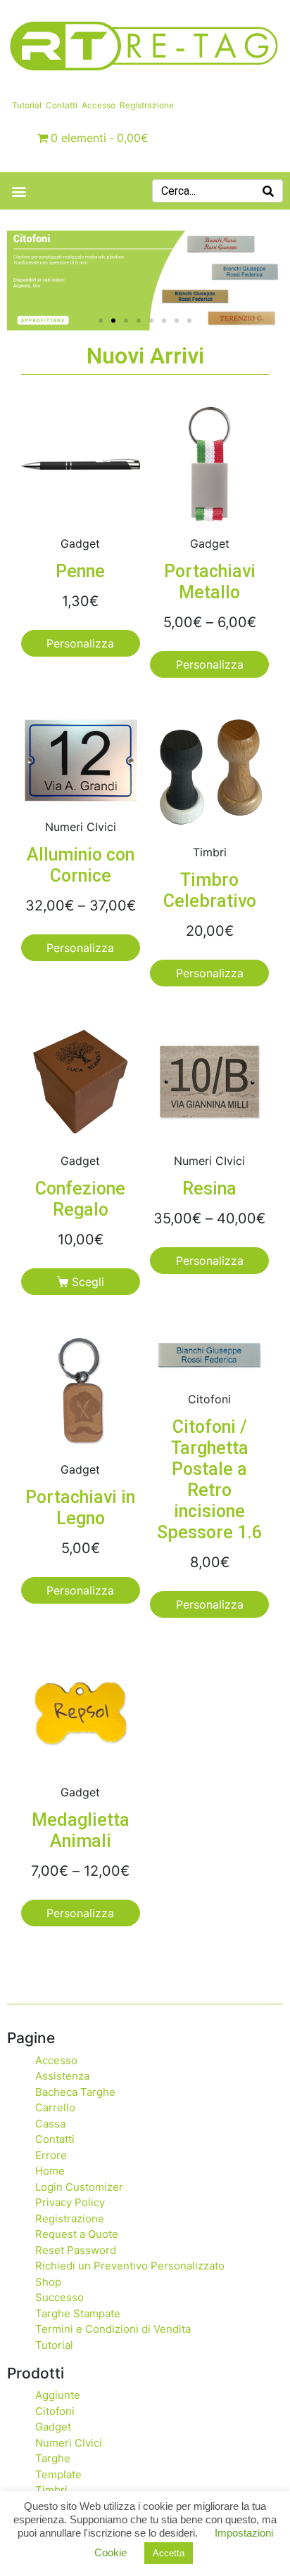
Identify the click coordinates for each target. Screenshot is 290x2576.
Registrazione (147, 105)
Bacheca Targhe (75, 2092)
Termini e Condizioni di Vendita (113, 2329)
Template (58, 2474)
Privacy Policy (70, 2202)
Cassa (50, 2124)
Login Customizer (79, 2187)
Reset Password (76, 2250)
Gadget (53, 2427)
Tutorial (27, 105)
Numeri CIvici (69, 2443)
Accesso (99, 105)
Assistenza (62, 2076)
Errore (51, 2155)
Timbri (51, 2490)
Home (50, 2171)
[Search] (268, 191)
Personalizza (80, 643)
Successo (59, 2297)
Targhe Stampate (78, 2313)
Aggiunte (58, 2395)
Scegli (88, 1282)
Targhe (53, 2458)
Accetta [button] (169, 2553)
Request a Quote (77, 2234)
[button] (19, 191)
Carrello (55, 2107)
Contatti (62, 105)
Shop (48, 2282)
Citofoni (55, 2411)
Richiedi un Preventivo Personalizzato (130, 2266)
